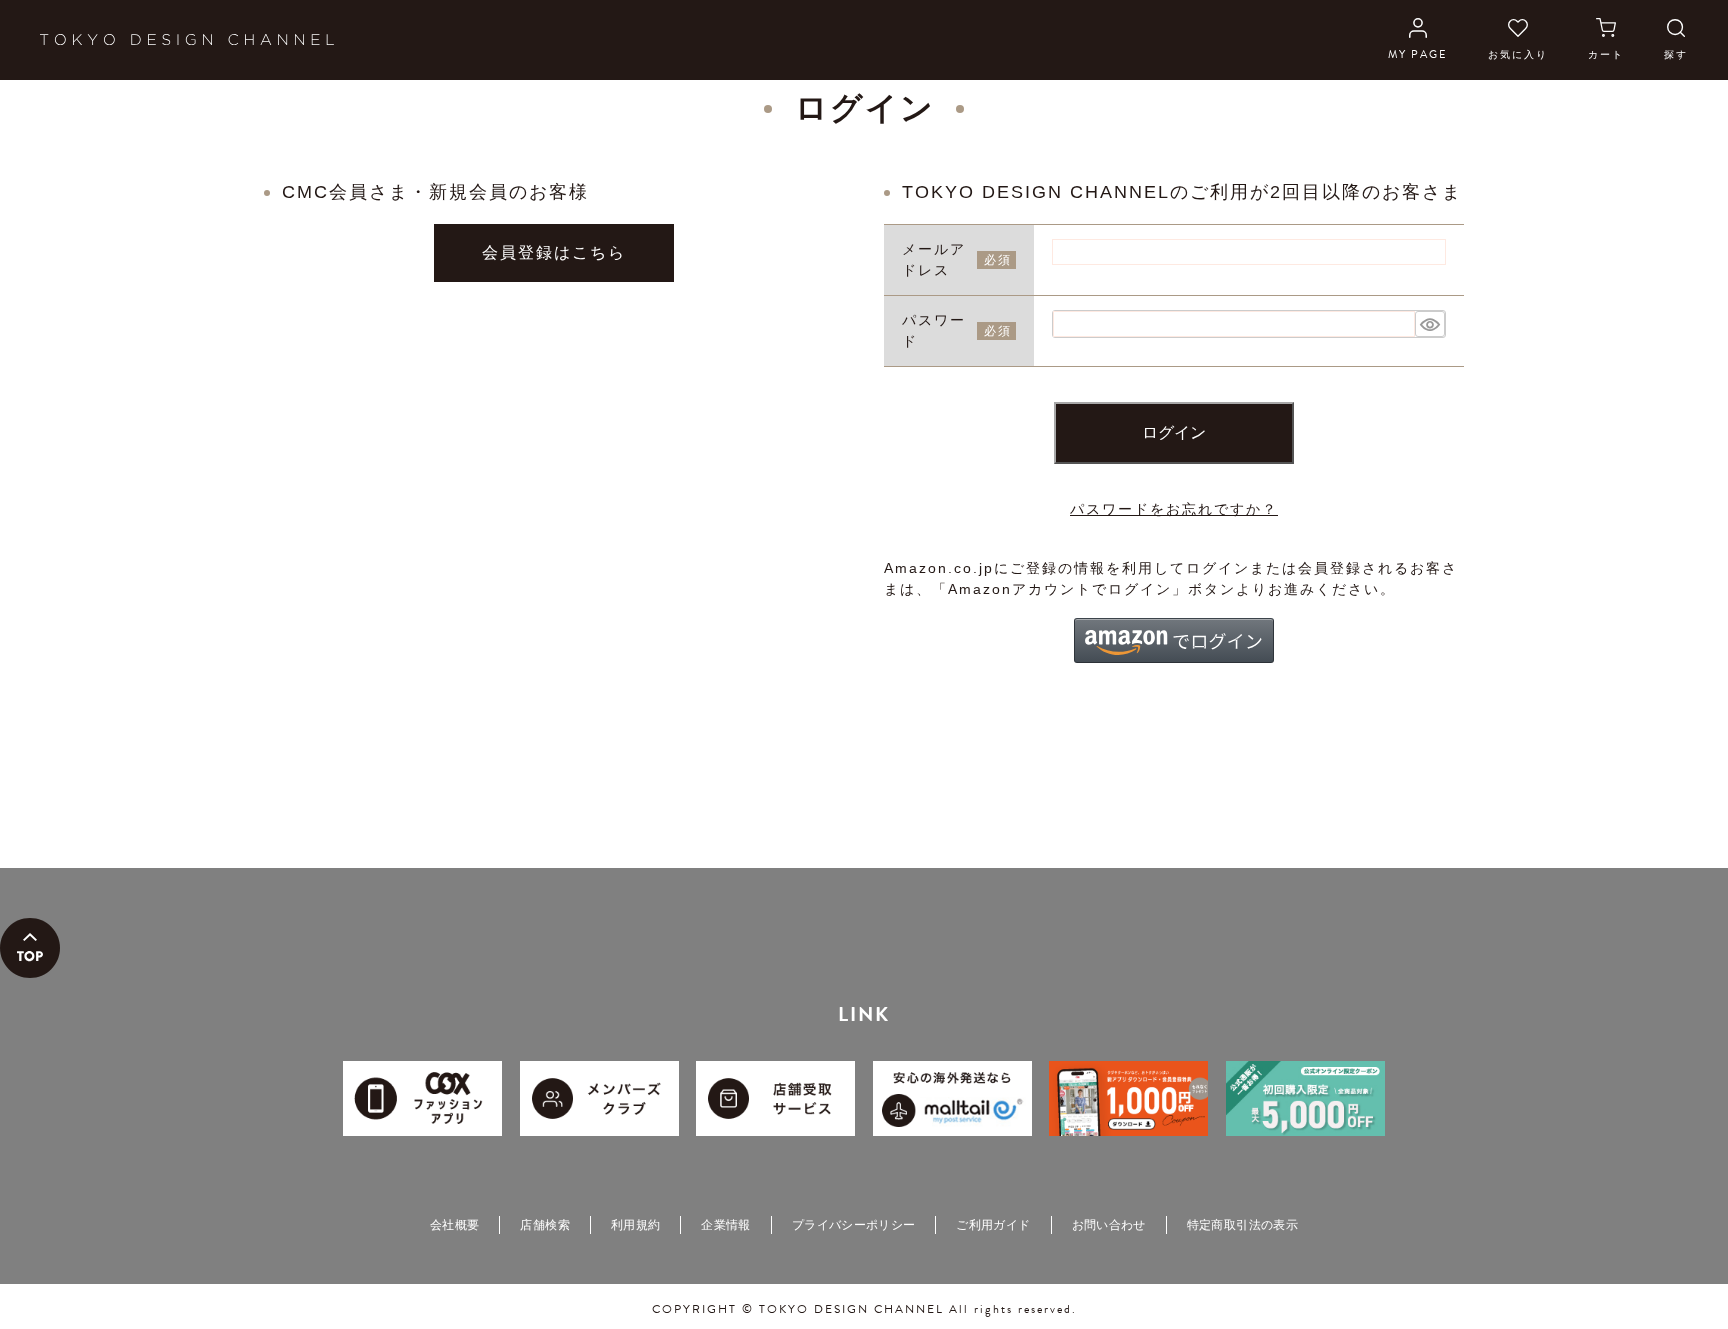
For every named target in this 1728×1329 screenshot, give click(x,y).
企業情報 (725, 1225)
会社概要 (454, 1225)
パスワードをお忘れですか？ (1174, 509)
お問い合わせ (1109, 1225)
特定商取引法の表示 (1242, 1225)
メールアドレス (934, 259)
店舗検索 (544, 1225)
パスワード (934, 330)
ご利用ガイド (993, 1225)
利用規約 (635, 1225)
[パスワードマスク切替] (1430, 324)
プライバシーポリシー (854, 1225)
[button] (1174, 640)
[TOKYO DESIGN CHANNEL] (187, 40)
